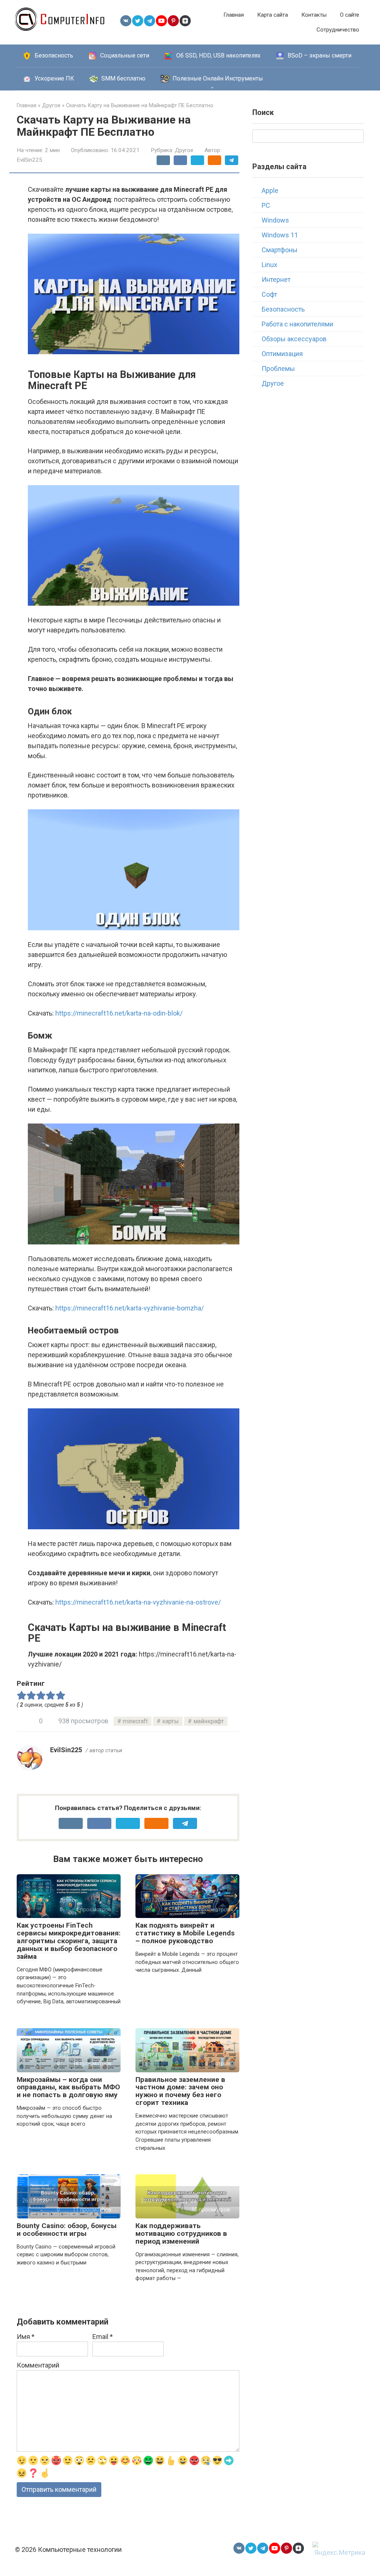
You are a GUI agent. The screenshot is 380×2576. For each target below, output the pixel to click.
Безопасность (283, 309)
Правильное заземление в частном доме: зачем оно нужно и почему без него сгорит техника (180, 2091)
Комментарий (38, 2365)
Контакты (314, 15)
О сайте (350, 15)
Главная (234, 15)
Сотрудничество (338, 30)
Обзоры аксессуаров (294, 339)
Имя (26, 2337)
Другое (184, 150)
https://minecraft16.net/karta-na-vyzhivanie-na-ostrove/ (138, 1602)
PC (266, 205)
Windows (275, 220)
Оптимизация (282, 354)
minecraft (135, 1721)
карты (171, 1721)
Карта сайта (273, 15)
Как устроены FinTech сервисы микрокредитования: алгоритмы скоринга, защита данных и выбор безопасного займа (69, 1941)
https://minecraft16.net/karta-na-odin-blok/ (119, 1013)
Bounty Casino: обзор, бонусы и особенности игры (67, 2230)
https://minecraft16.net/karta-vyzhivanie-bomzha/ (130, 1308)
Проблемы (278, 369)
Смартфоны (280, 250)
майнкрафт (209, 1721)
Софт (269, 294)
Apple (270, 190)
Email (103, 2337)
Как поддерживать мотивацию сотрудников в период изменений (181, 2233)
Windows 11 (280, 235)
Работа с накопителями (297, 324)
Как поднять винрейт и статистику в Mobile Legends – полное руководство (185, 1933)
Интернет (276, 279)
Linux (269, 265)
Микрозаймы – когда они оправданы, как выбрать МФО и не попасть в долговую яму (68, 2087)
